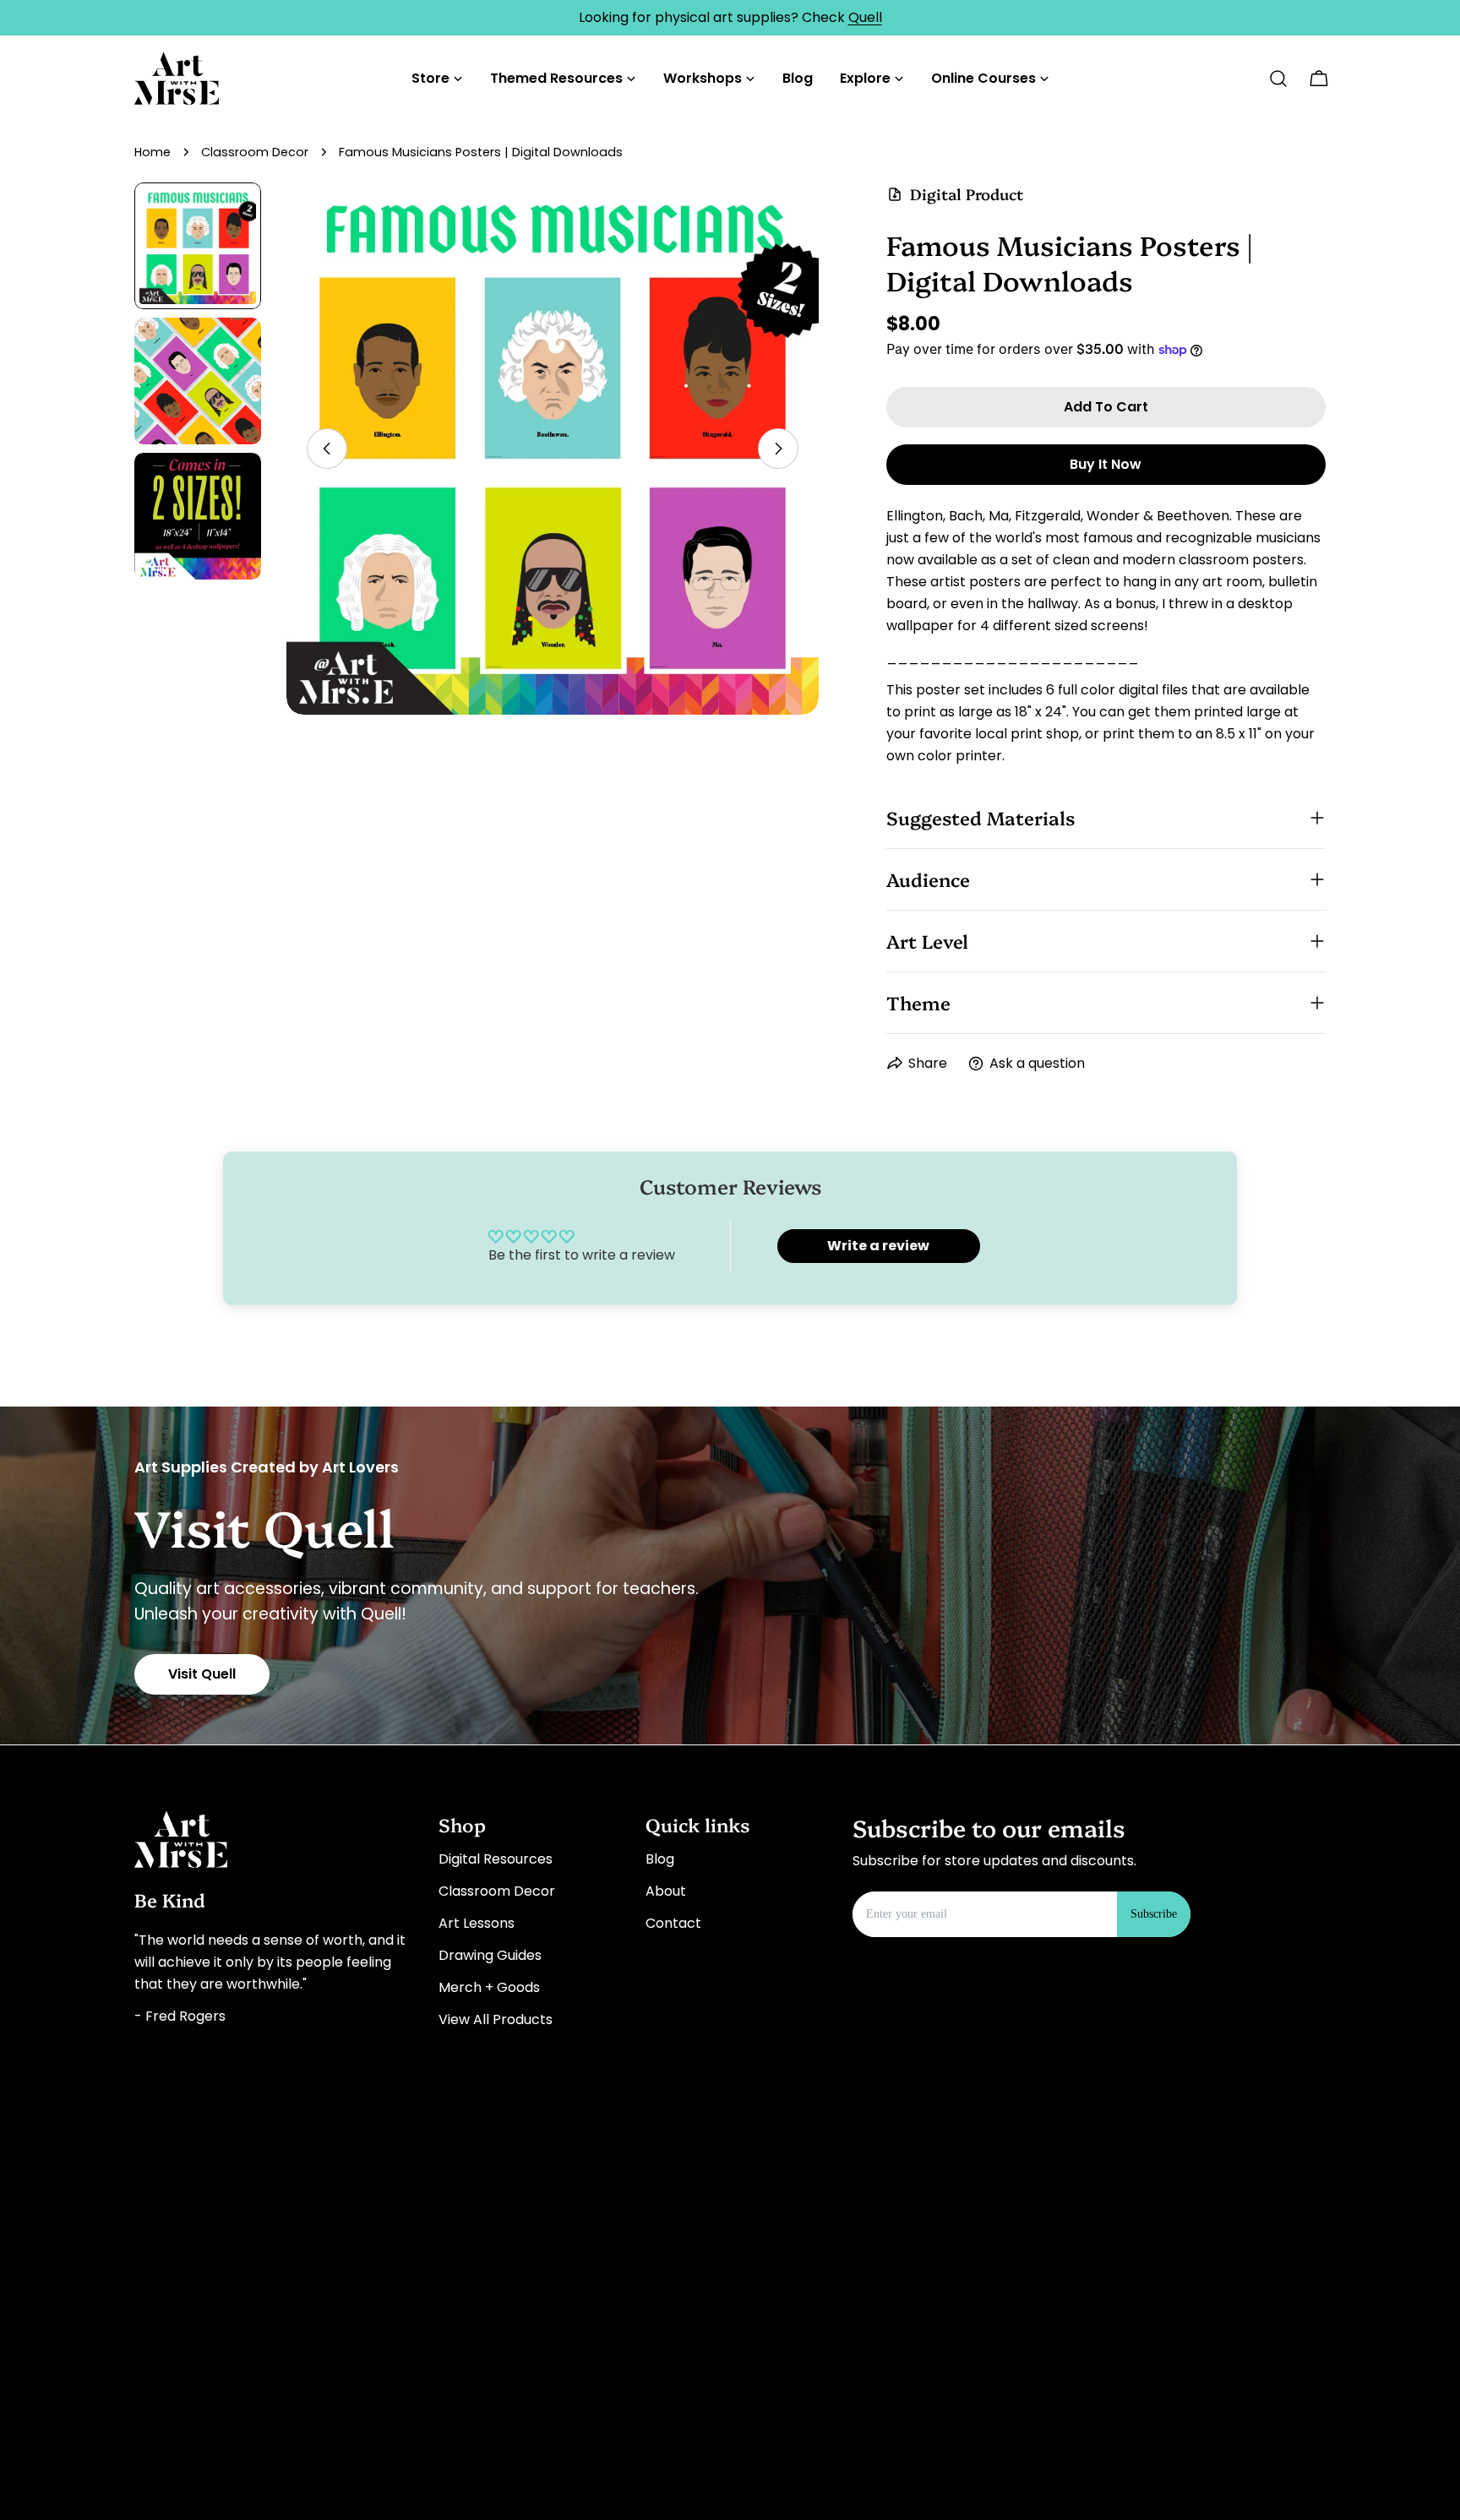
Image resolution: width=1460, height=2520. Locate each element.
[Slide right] (778, 449)
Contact (673, 1923)
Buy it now (1106, 464)
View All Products (496, 2019)
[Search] (1278, 79)
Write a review (878, 1246)
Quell (865, 17)
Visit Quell (202, 1674)
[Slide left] (327, 449)
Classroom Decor (255, 152)
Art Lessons (477, 1923)
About (666, 1891)
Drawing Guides (490, 1955)
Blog (660, 1859)
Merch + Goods (489, 1987)
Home (153, 152)
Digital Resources (496, 1859)
